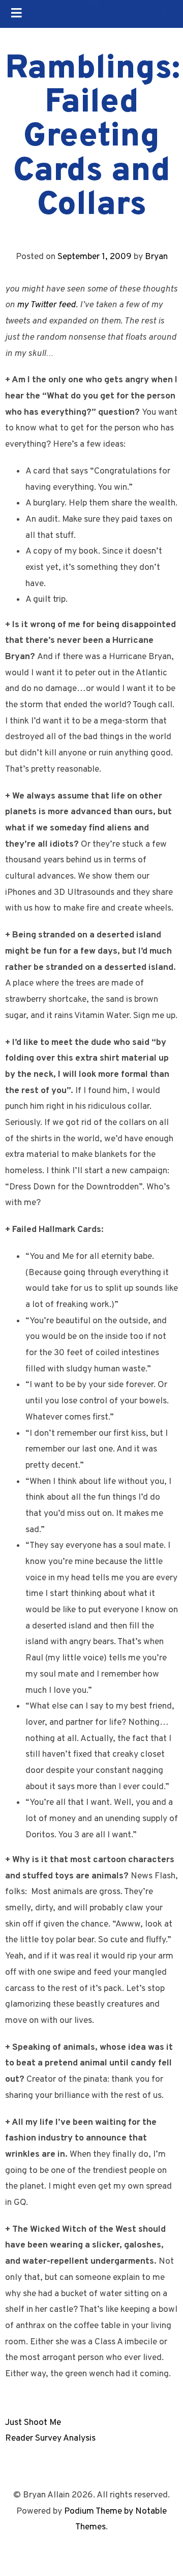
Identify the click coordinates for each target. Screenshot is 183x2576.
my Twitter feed (46, 305)
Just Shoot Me (33, 2423)
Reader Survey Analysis (50, 2438)
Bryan (156, 257)
